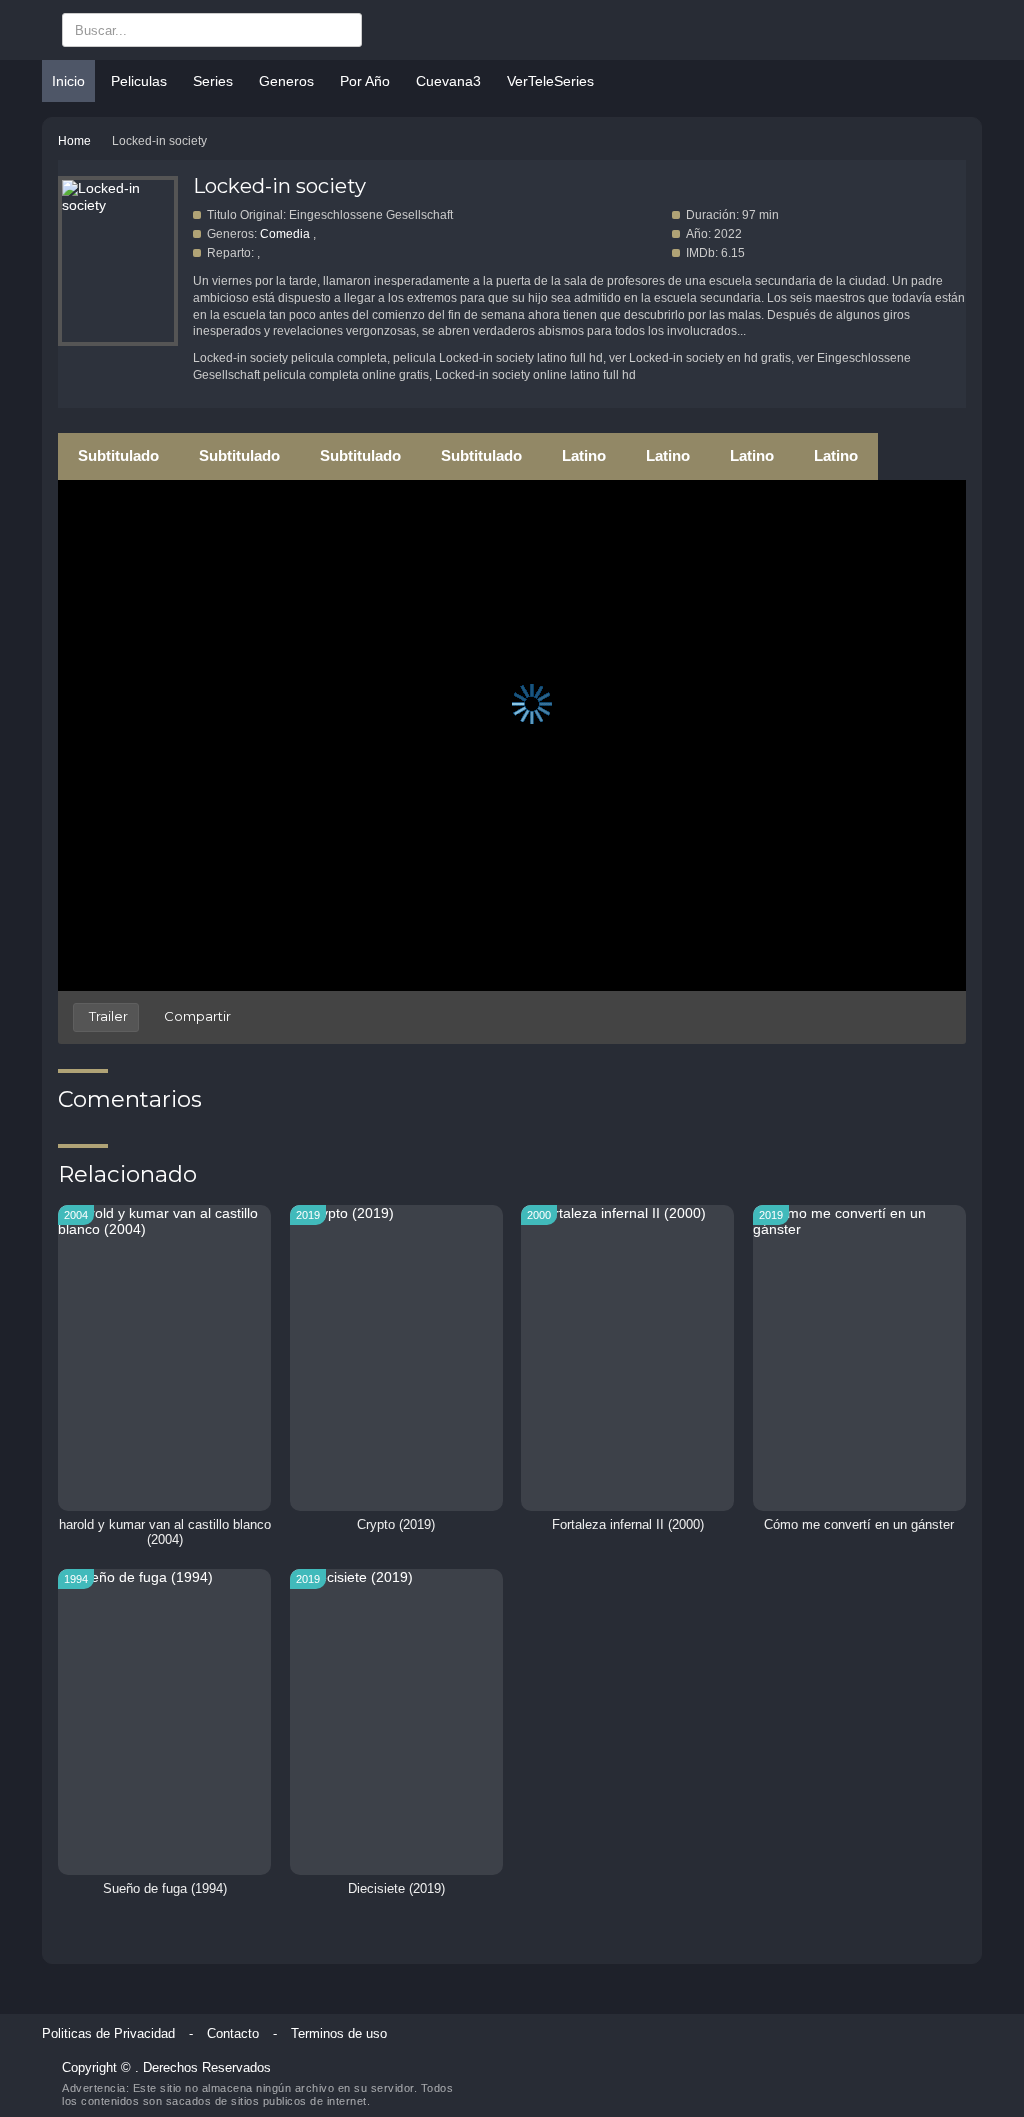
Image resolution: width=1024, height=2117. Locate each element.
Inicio (68, 81)
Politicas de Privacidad (108, 2034)
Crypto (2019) (396, 1525)
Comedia (285, 234)
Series (213, 81)
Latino (584, 455)
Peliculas (139, 81)
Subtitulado (118, 455)
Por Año (365, 81)
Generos (286, 81)
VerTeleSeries (550, 81)
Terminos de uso (339, 2034)
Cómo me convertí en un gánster (859, 1525)
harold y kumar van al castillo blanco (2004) (165, 1532)
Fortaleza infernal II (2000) (628, 1525)
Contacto (233, 2034)
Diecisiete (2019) (396, 1889)
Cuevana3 (448, 81)
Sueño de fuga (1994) (165, 1889)
